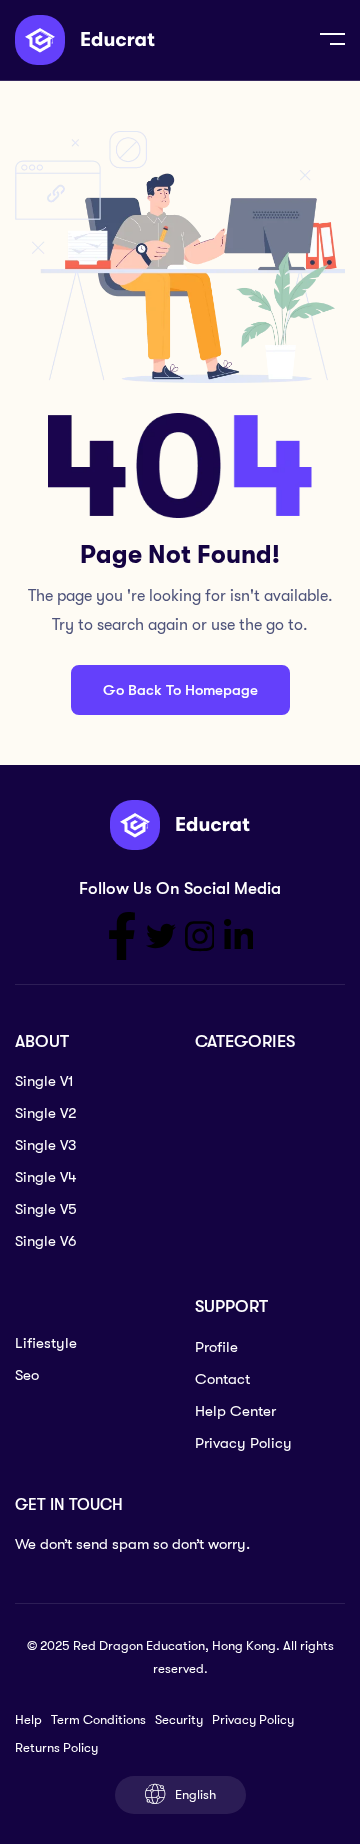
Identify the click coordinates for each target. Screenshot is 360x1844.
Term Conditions (98, 1719)
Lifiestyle (46, 1343)
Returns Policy (56, 1747)
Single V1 (44, 1081)
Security (179, 1719)
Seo (27, 1375)
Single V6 (46, 1241)
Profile (216, 1347)
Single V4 (46, 1177)
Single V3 (45, 1145)
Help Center (235, 1411)
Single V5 (46, 1209)
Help (28, 1719)
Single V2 (46, 1113)
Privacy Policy (243, 1443)
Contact (222, 1379)
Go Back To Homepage (180, 690)
